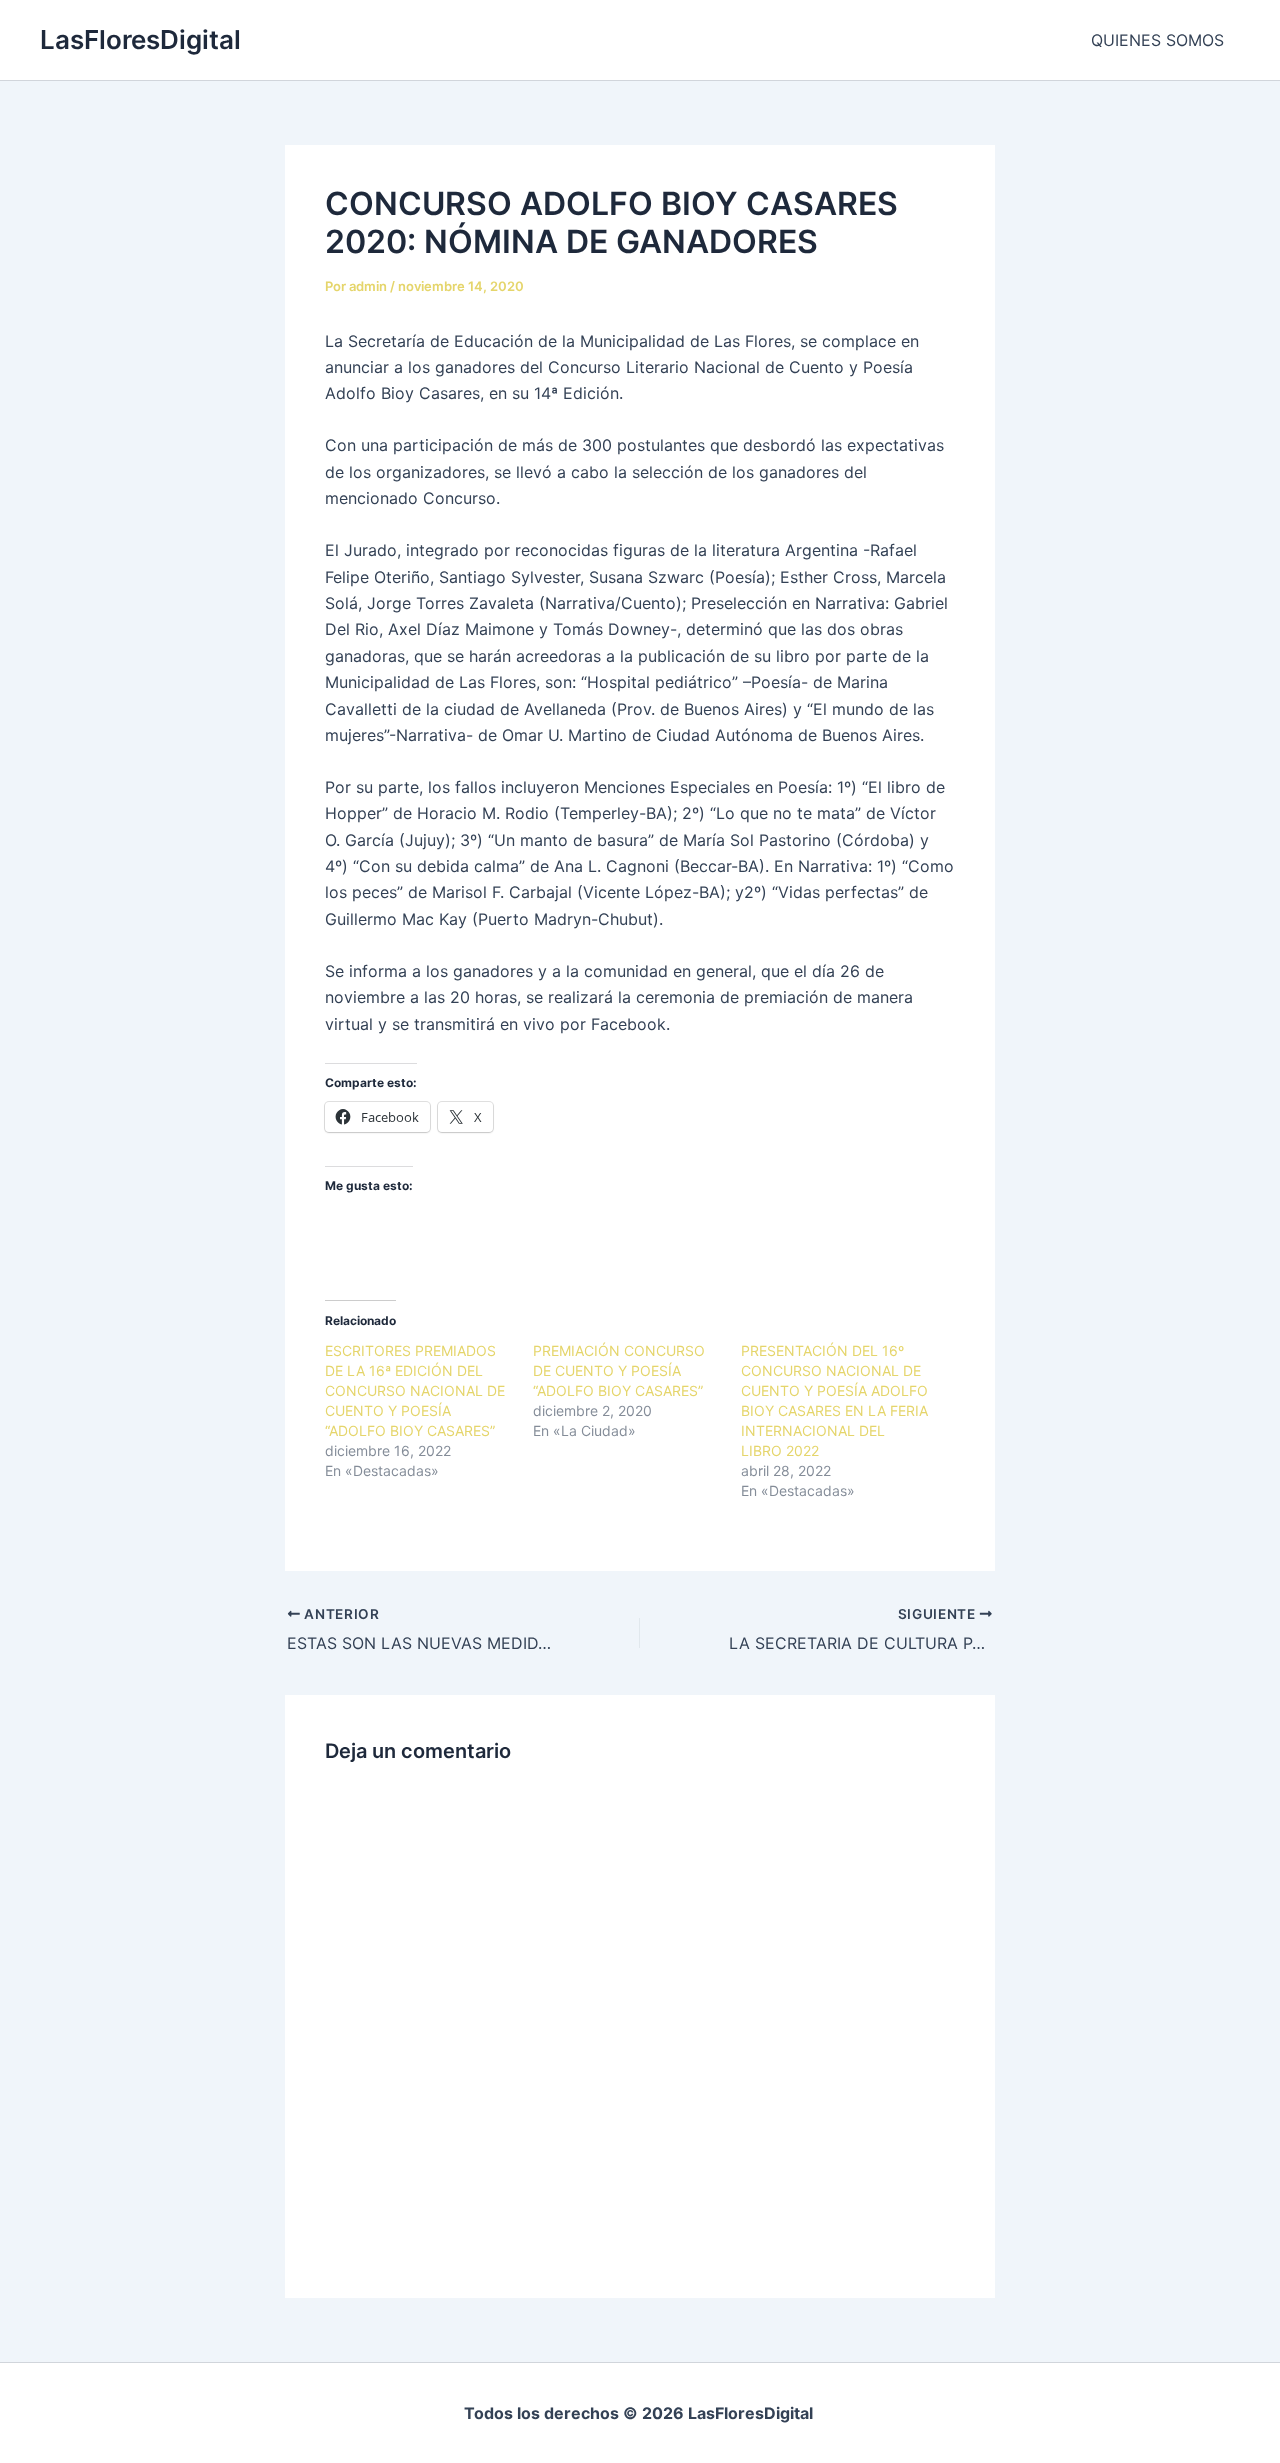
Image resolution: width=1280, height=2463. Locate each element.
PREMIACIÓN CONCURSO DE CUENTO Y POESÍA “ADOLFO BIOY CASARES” (619, 1370)
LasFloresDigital (140, 39)
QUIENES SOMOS (1157, 40)
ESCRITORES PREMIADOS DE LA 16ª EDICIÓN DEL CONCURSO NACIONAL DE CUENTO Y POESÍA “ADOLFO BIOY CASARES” (415, 1390)
